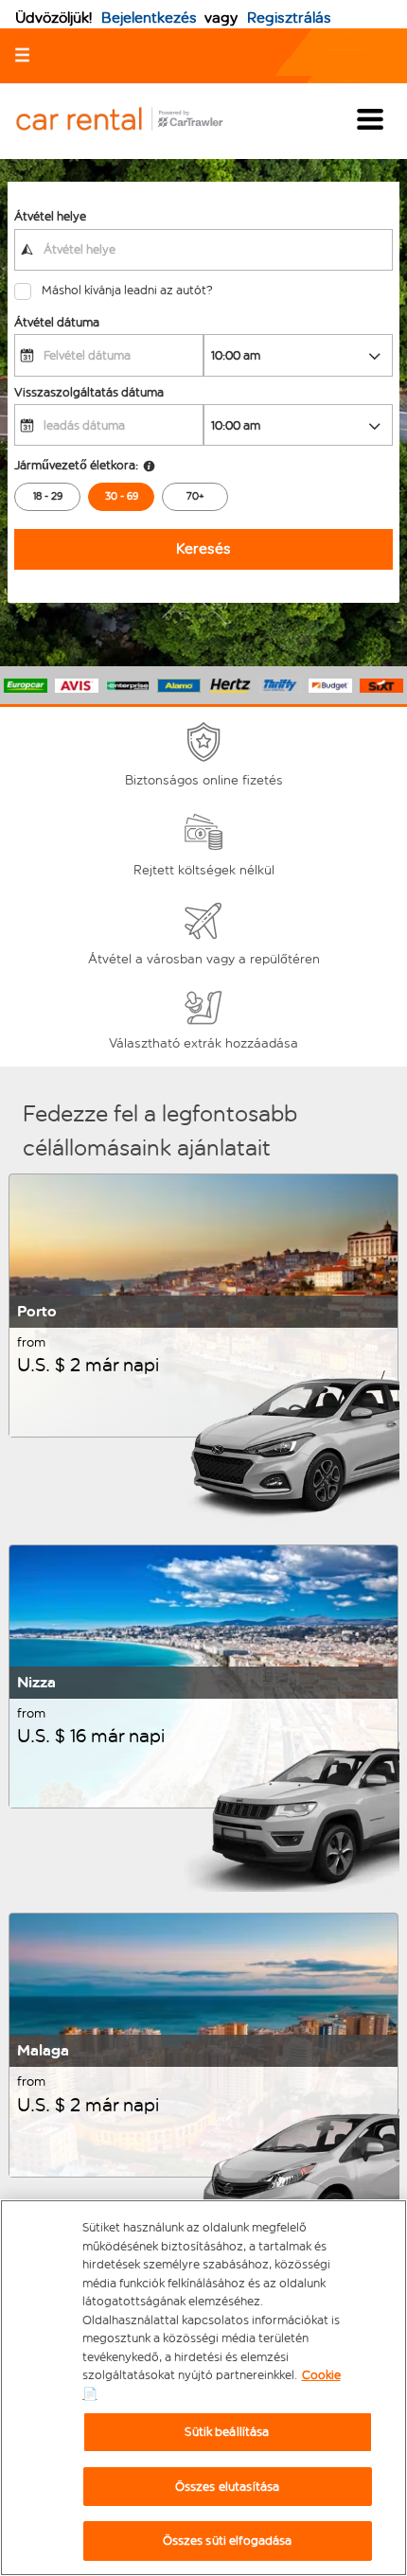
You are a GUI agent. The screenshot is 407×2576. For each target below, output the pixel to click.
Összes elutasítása (227, 2487)
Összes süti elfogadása (228, 2541)
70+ (195, 496)
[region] (203, 2388)
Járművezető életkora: (76, 465)
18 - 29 (48, 496)
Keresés (203, 548)
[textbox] (203, 250)
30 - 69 (122, 496)
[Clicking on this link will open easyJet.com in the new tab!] (134, 121)
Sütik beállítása (227, 2432)
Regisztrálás (289, 18)
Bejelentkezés (149, 18)
